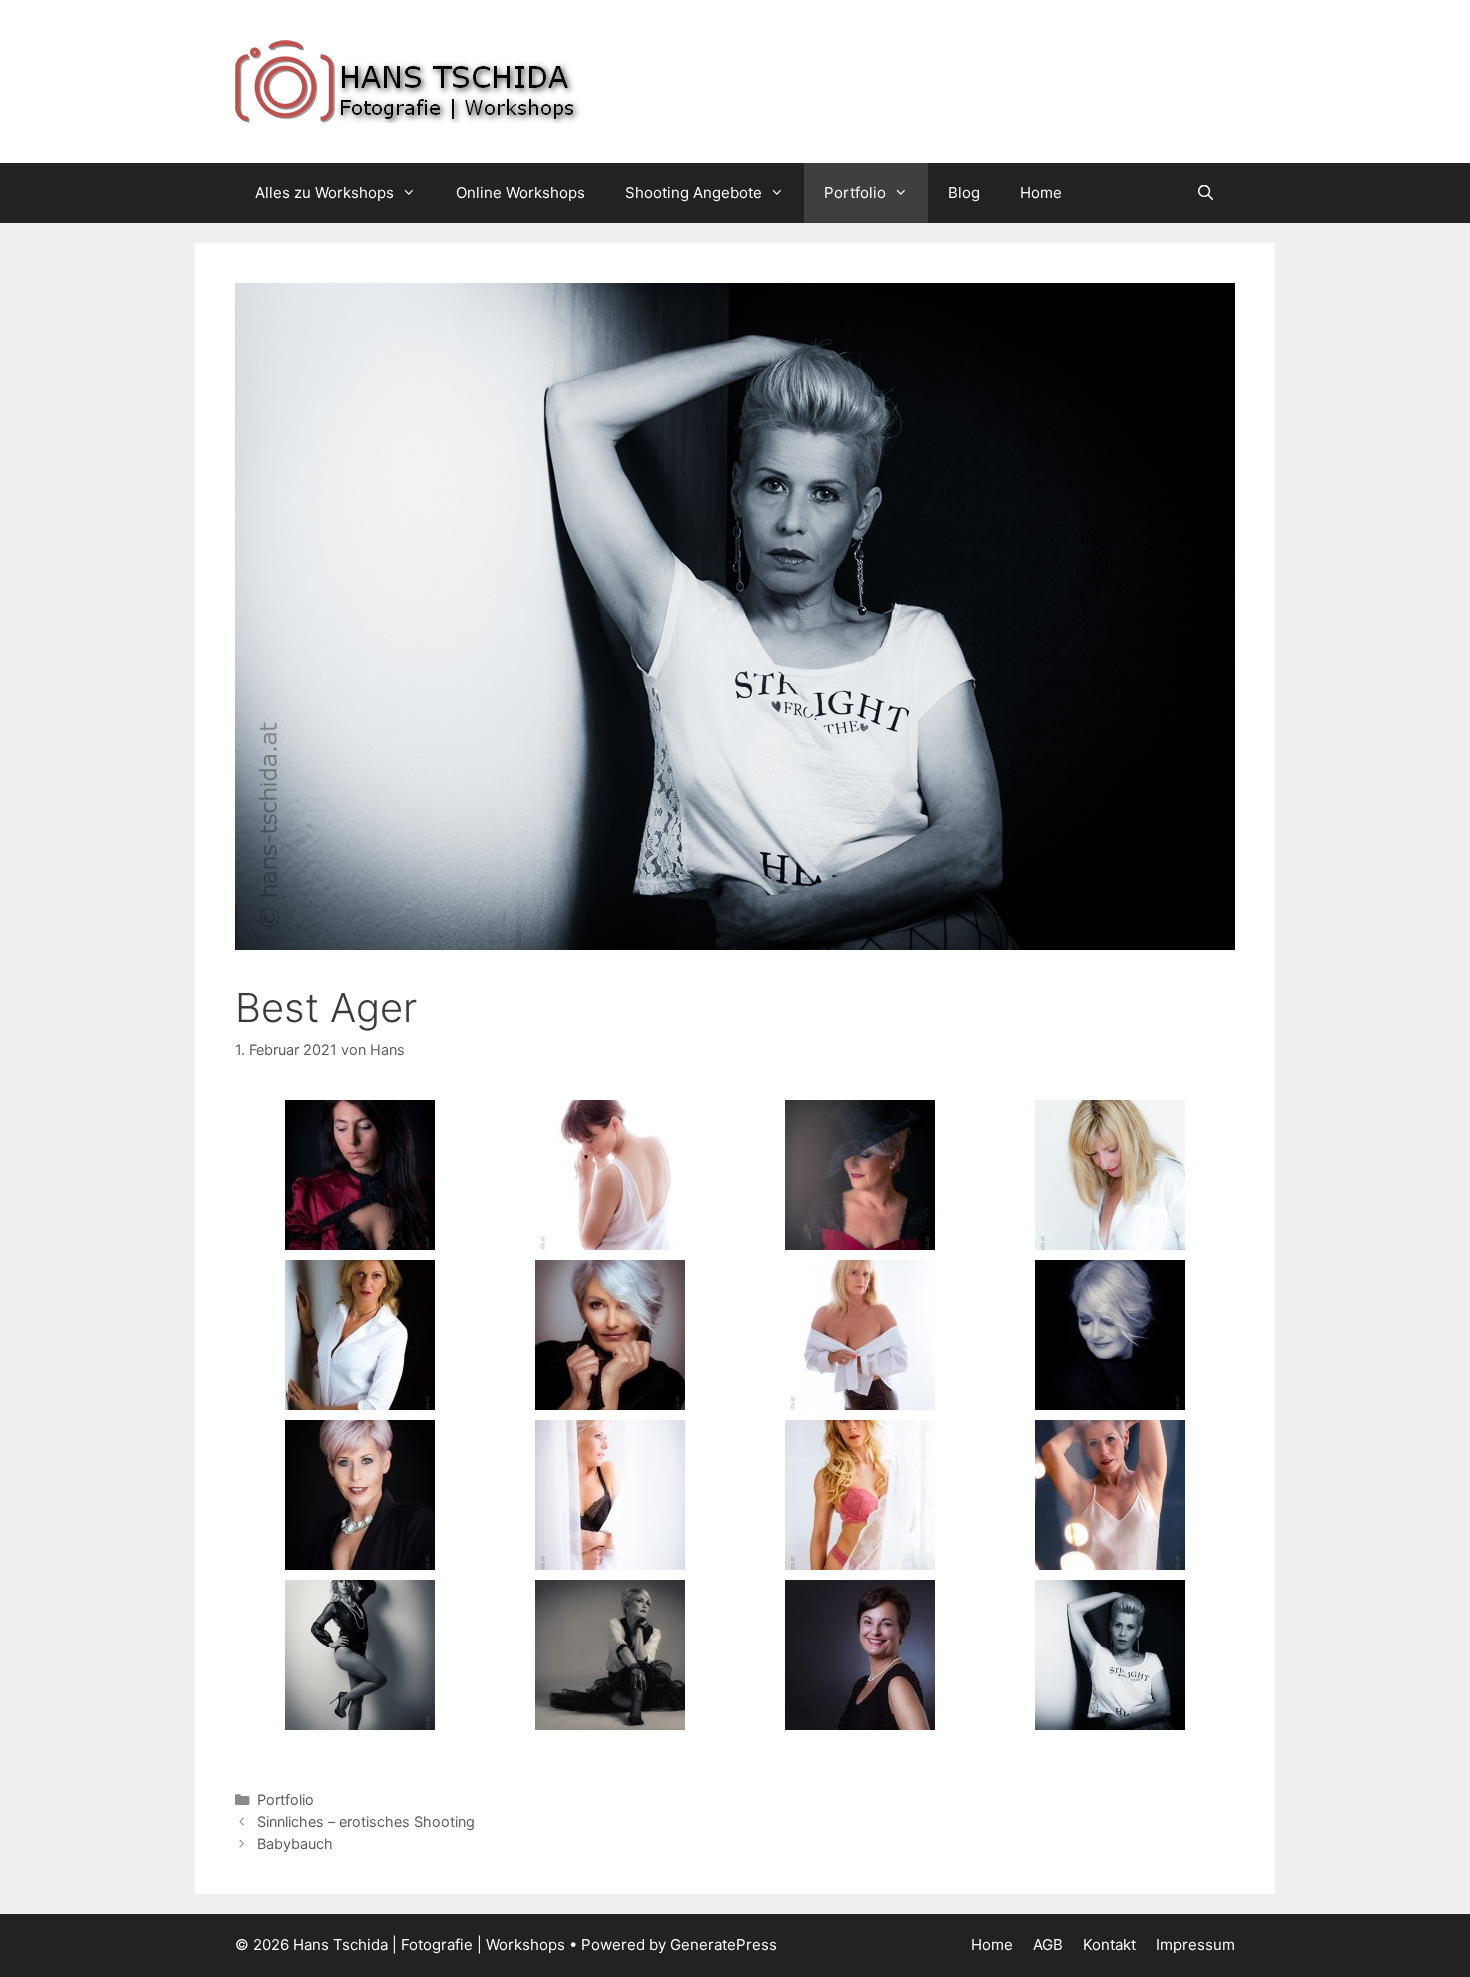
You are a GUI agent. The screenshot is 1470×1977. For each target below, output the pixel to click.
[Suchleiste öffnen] (1205, 193)
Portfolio (855, 192)
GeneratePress (723, 1944)
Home (1041, 192)
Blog (964, 192)
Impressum (1195, 1944)
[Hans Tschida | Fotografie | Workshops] (485, 80)
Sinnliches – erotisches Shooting (366, 1821)
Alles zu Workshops (324, 192)
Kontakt (1109, 1944)
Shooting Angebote (693, 192)
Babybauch (295, 1843)
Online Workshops (520, 192)
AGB (1048, 1944)
